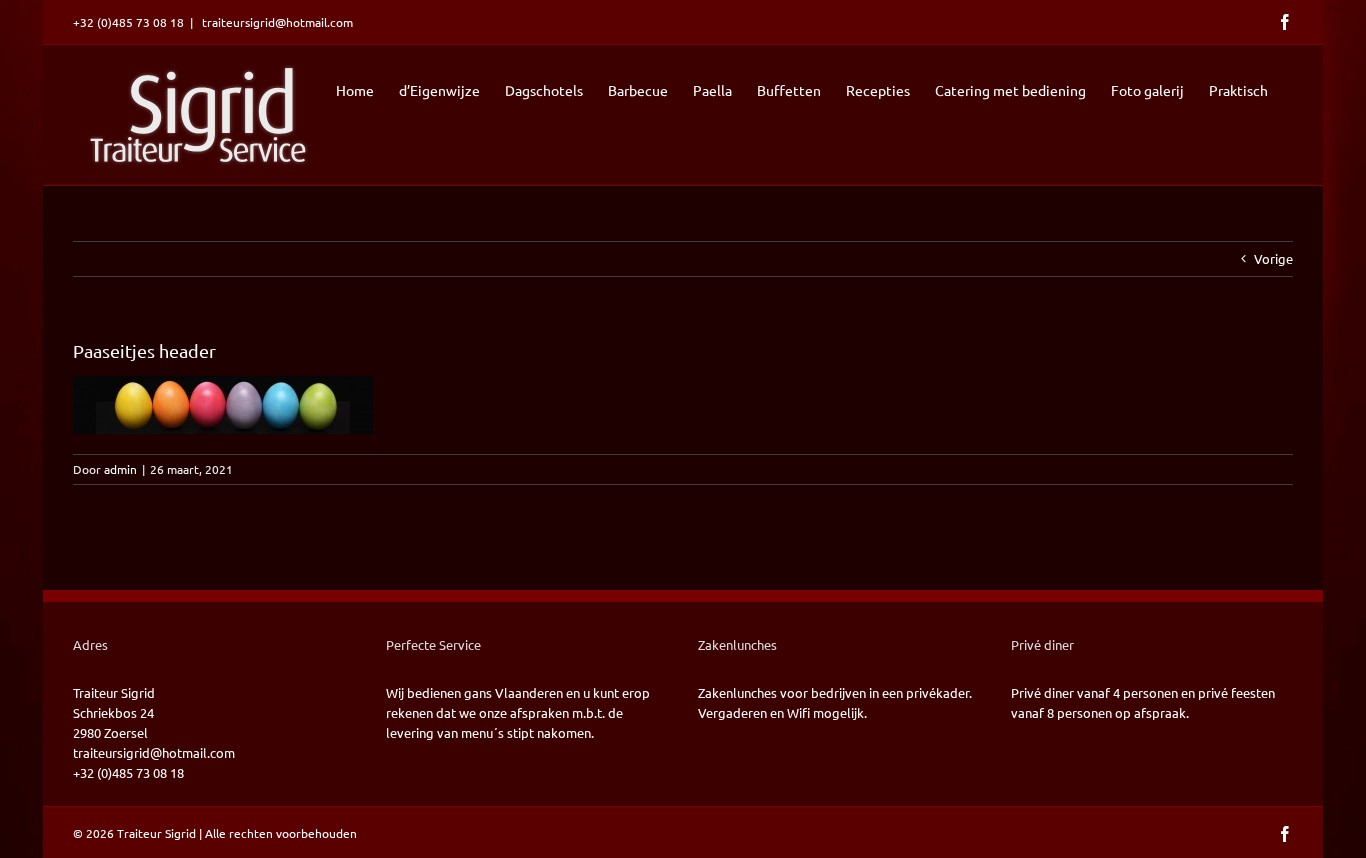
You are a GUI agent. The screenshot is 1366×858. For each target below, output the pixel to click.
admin (120, 469)
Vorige (1273, 258)
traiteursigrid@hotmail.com (276, 22)
